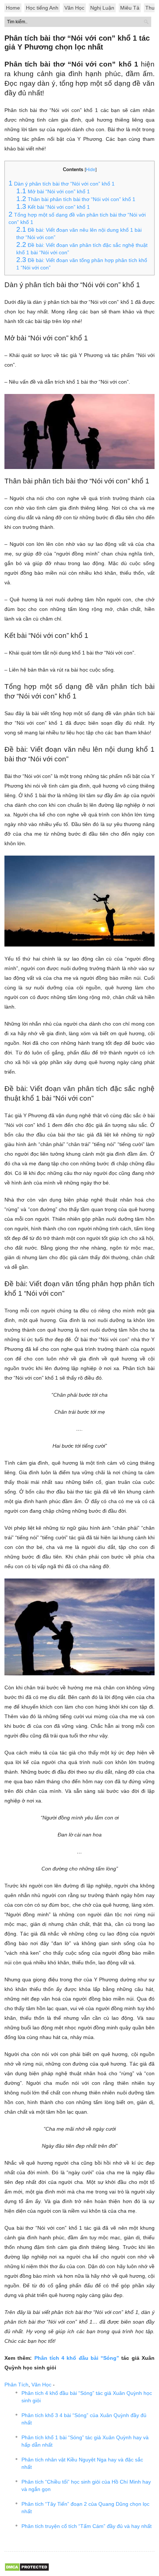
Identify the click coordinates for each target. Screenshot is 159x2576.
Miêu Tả (130, 8)
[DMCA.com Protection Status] (27, 2570)
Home (13, 8)
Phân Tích (16, 2385)
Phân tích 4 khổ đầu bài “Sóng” (77, 2358)
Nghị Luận (102, 8)
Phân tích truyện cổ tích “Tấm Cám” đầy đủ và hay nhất (87, 2526)
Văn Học (74, 8)
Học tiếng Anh (42, 8)
